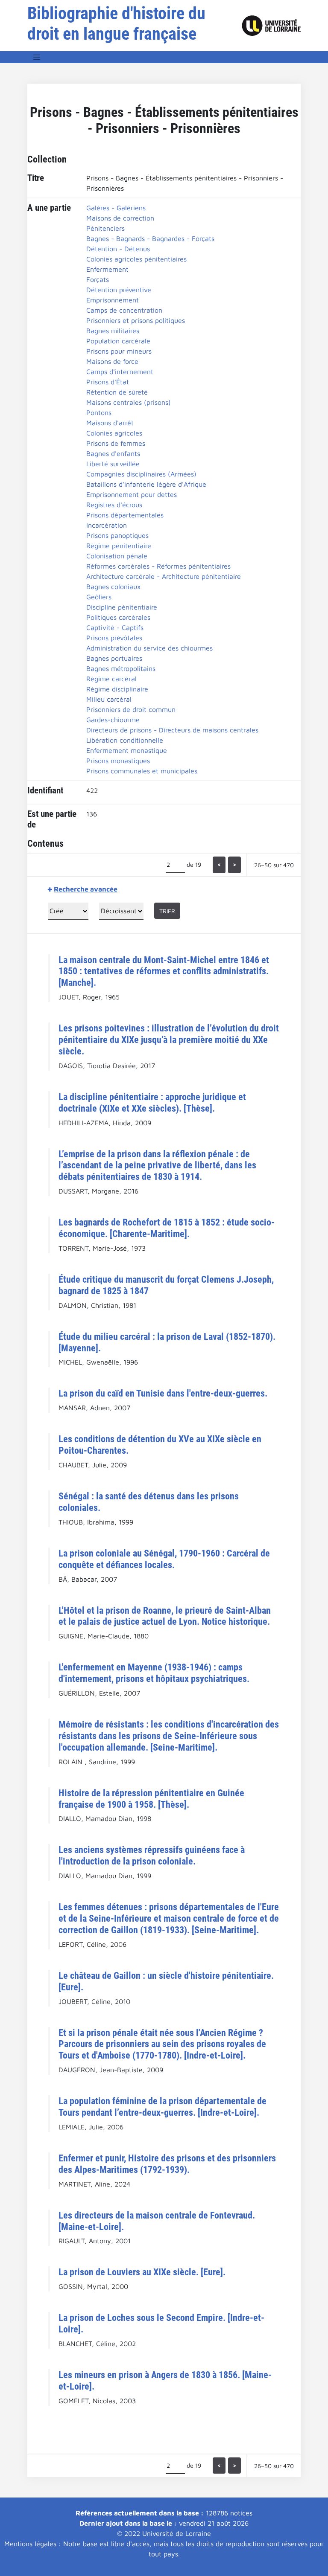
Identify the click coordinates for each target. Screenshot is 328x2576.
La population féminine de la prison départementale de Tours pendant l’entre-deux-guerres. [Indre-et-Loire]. (163, 2107)
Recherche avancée (86, 889)
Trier (167, 911)
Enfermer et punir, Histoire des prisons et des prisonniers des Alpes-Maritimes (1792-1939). (167, 2164)
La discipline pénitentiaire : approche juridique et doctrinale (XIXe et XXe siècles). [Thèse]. (152, 1102)
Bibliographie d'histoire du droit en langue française (116, 24)
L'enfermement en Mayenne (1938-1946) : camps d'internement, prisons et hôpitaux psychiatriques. (154, 1673)
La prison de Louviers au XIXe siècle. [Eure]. (142, 2272)
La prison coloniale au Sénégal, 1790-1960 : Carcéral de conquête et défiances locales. (164, 1559)
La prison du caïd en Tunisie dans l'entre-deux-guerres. (163, 1393)
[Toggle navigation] (37, 57)
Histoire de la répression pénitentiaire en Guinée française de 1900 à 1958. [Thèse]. (151, 1799)
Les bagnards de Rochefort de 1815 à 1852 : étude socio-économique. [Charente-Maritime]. (167, 1228)
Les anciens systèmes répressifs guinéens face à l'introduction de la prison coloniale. (152, 1855)
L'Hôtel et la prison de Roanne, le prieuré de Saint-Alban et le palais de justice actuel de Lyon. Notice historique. (165, 1616)
